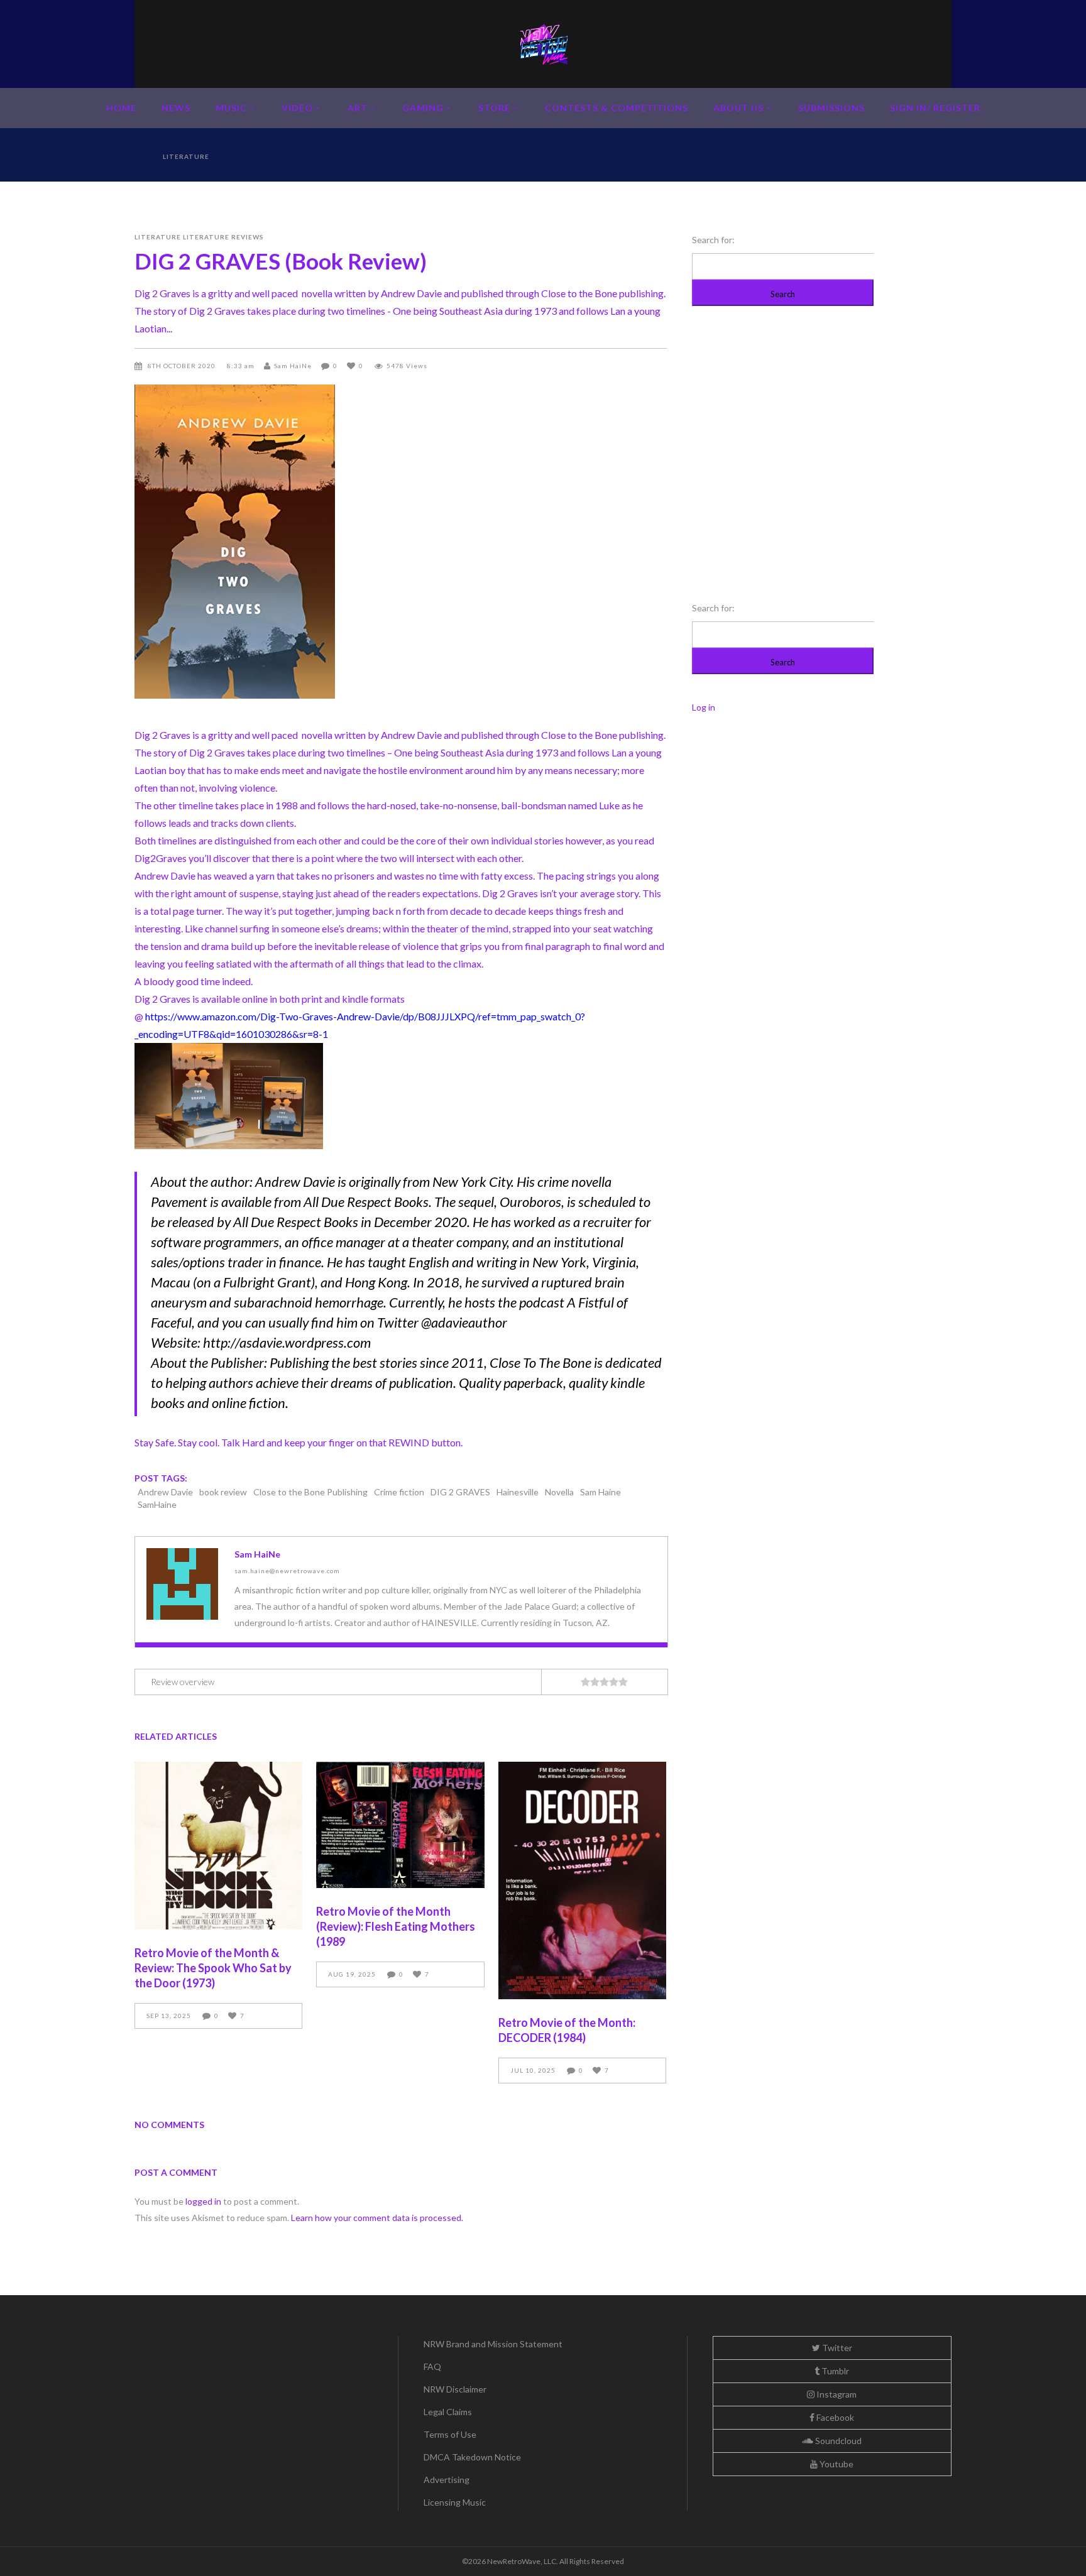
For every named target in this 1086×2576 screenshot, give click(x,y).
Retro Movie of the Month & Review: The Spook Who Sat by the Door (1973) (213, 1968)
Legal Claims (448, 2412)
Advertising (447, 2480)
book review (223, 1492)
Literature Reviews (223, 237)
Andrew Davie (165, 1492)
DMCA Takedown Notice (472, 2457)
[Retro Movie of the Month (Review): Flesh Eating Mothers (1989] (400, 1825)
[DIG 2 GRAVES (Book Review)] (182, 1584)
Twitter (836, 2348)
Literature (186, 156)
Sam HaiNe (293, 366)
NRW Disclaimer (455, 2389)
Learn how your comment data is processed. (377, 2218)
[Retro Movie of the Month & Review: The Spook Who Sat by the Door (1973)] (218, 1846)
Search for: (713, 240)
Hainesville (518, 1492)
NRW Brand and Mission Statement (493, 2344)
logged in (203, 2201)
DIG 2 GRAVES (460, 1492)
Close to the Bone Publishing (310, 1492)
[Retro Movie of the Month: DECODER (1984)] (582, 1880)
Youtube (836, 2464)
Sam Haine (601, 1492)
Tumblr (834, 2371)
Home (146, 156)
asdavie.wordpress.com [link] (287, 1342)
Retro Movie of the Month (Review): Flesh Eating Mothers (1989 (396, 1926)
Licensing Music (455, 2502)
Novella (559, 1492)
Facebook (834, 2417)
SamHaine (157, 1504)
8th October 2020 (183, 366)
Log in (704, 707)
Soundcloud (837, 2441)
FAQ (432, 2366)
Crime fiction (399, 1492)
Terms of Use (450, 2434)
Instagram (836, 2394)
